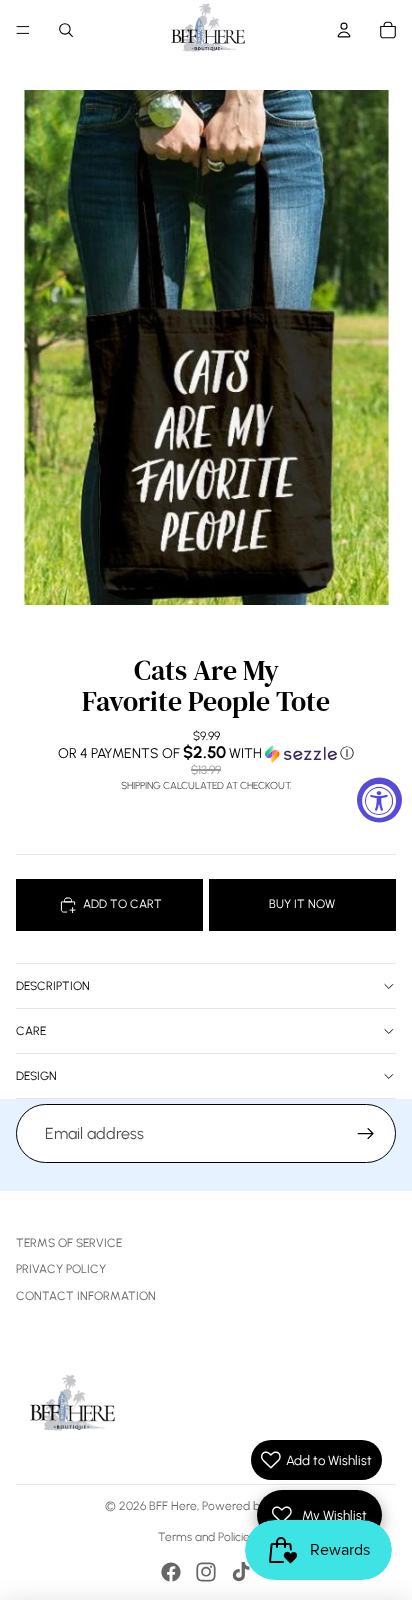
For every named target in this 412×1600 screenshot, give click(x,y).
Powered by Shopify (255, 1506)
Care (31, 1031)
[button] (206, 753)
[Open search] (66, 30)
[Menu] (23, 30)
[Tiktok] (241, 1572)
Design (36, 1076)
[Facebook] (171, 1572)
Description (53, 986)
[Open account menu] (344, 30)
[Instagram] (206, 1572)
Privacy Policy (61, 1269)
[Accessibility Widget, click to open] (379, 800)
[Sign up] (366, 1134)
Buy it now (302, 904)
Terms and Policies (206, 1537)
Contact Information (86, 1296)
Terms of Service (69, 1243)
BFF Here (173, 1506)
